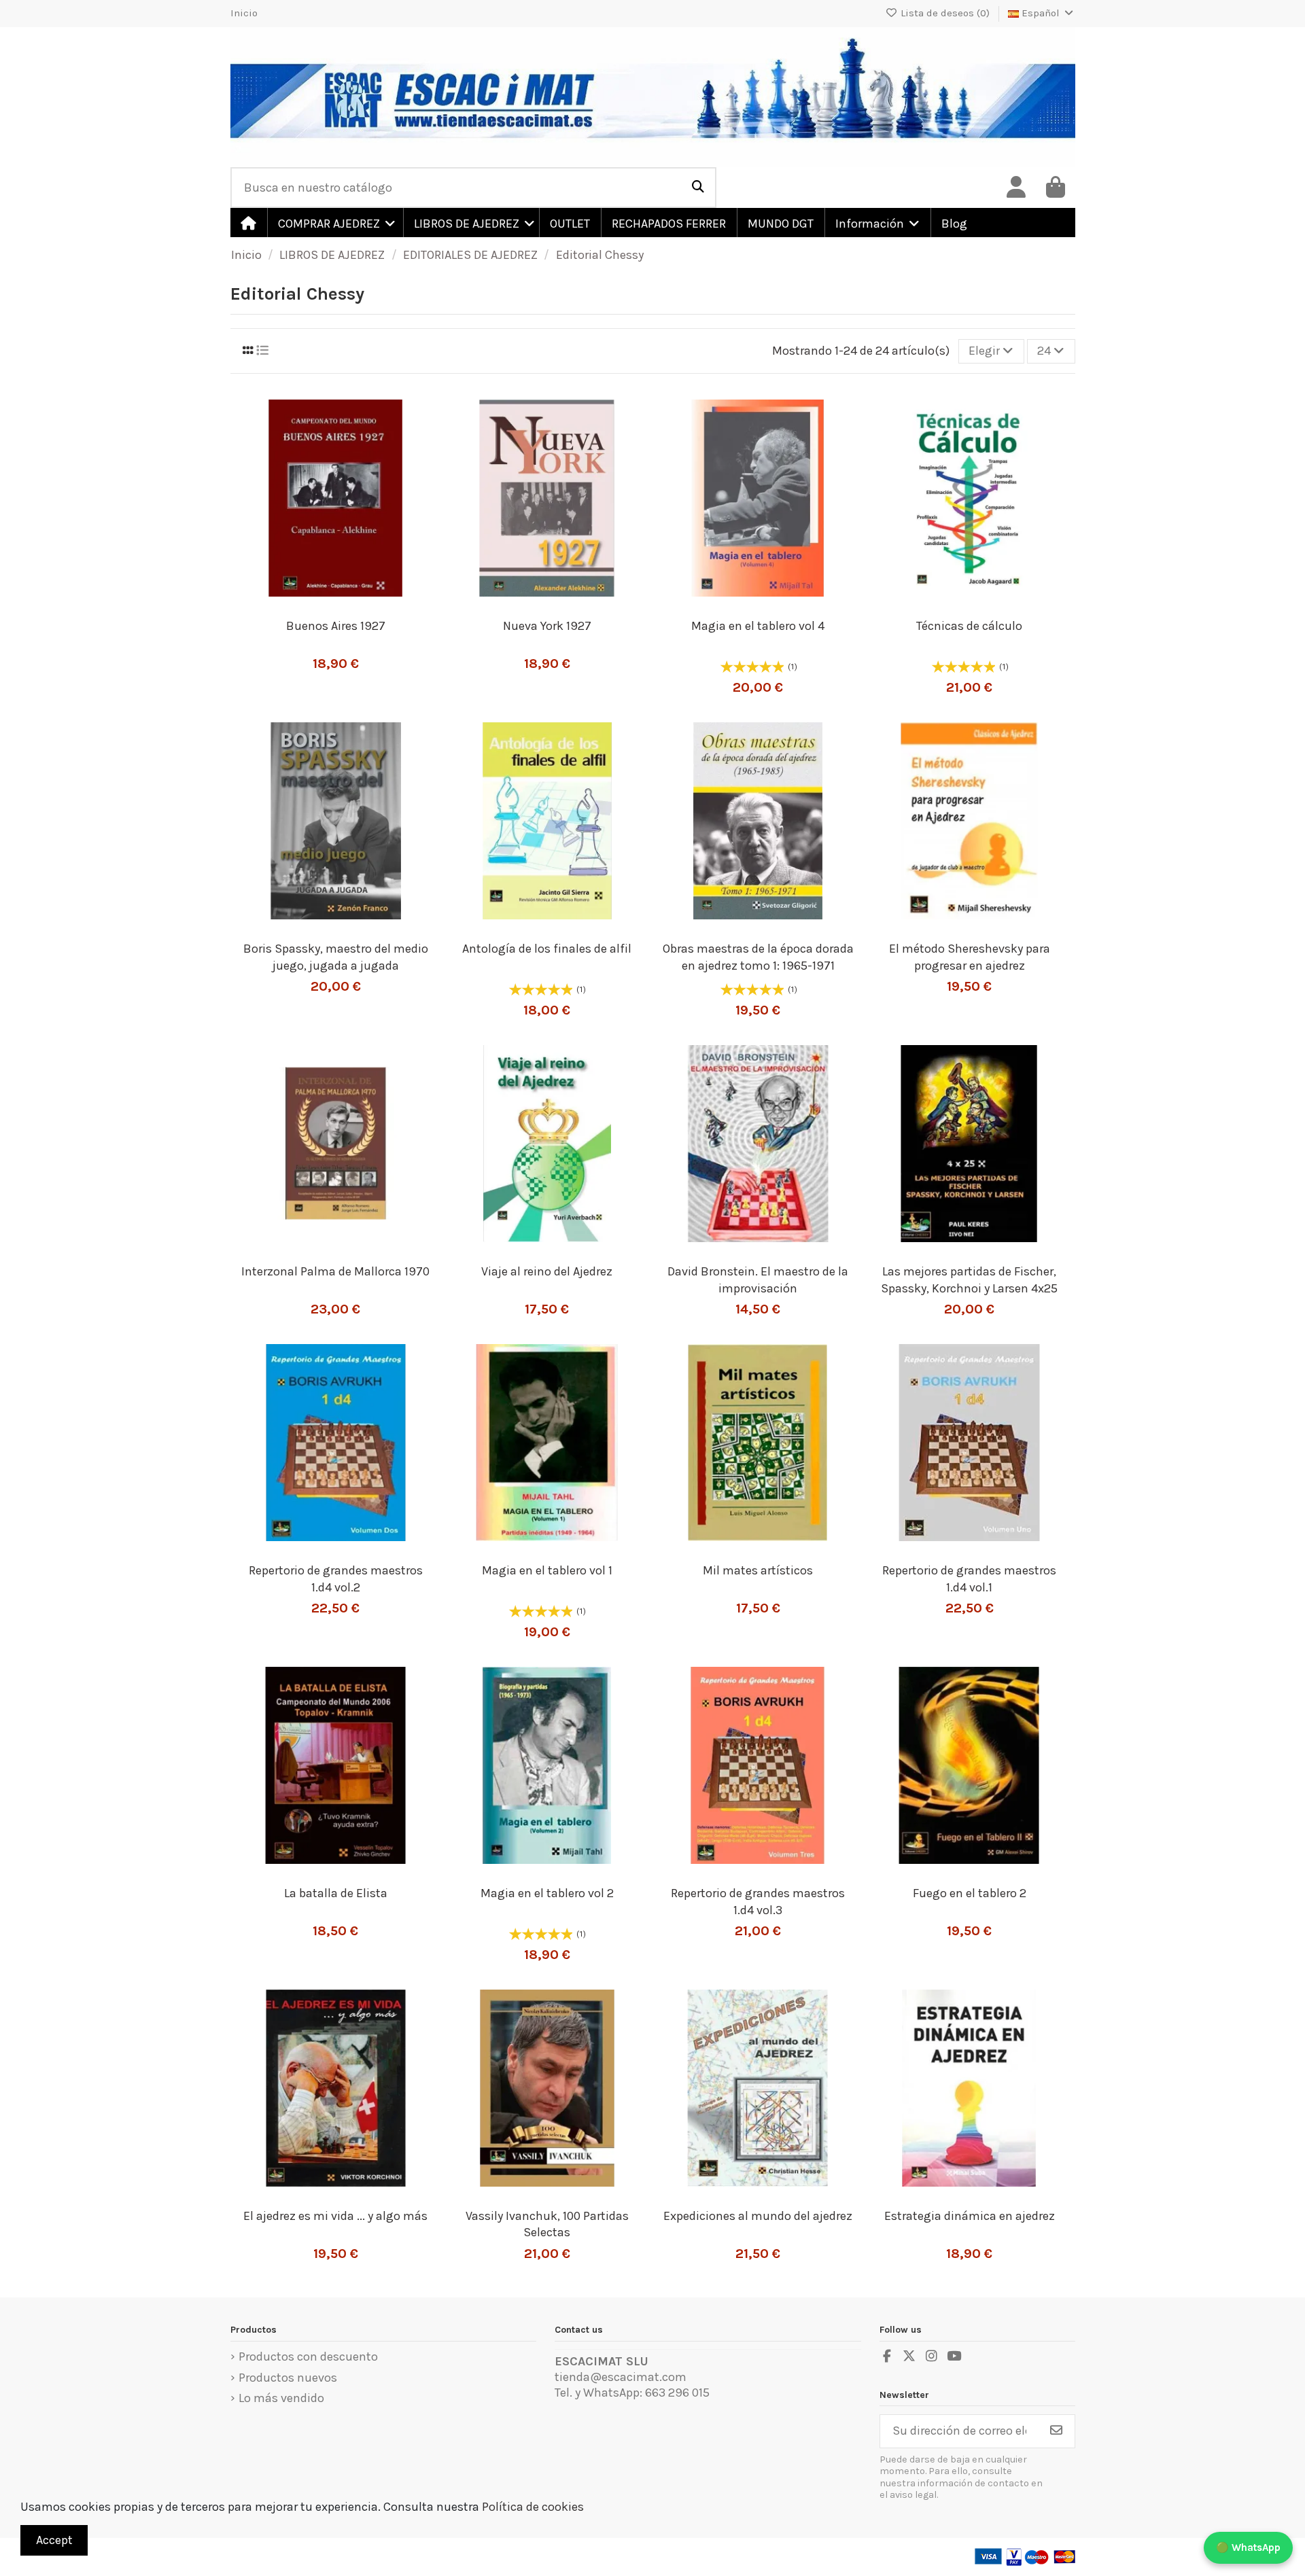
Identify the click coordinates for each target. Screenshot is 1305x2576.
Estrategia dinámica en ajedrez (970, 2216)
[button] (334, 223)
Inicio (244, 13)
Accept (54, 2540)
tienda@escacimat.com (621, 2377)
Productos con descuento (308, 2357)
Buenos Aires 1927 (336, 626)
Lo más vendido (281, 2398)
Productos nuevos (288, 2378)
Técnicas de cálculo (969, 626)
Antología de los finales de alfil (547, 949)
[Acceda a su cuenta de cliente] (1016, 188)
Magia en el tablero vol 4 (758, 626)
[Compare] (343, 604)
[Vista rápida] (368, 604)
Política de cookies (533, 2507)
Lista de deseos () (945, 13)
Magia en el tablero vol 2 (547, 1893)
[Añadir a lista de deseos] (310, 604)
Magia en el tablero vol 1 (547, 1570)
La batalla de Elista (336, 1893)
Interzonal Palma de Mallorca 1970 (335, 1271)
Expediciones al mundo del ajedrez (758, 2216)
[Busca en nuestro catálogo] (698, 188)
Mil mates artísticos (758, 1570)
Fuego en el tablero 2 (970, 1893)
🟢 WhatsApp (1248, 2547)
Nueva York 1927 (547, 626)
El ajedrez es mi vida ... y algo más (335, 2216)
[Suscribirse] (1056, 2432)
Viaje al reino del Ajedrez (547, 1271)
